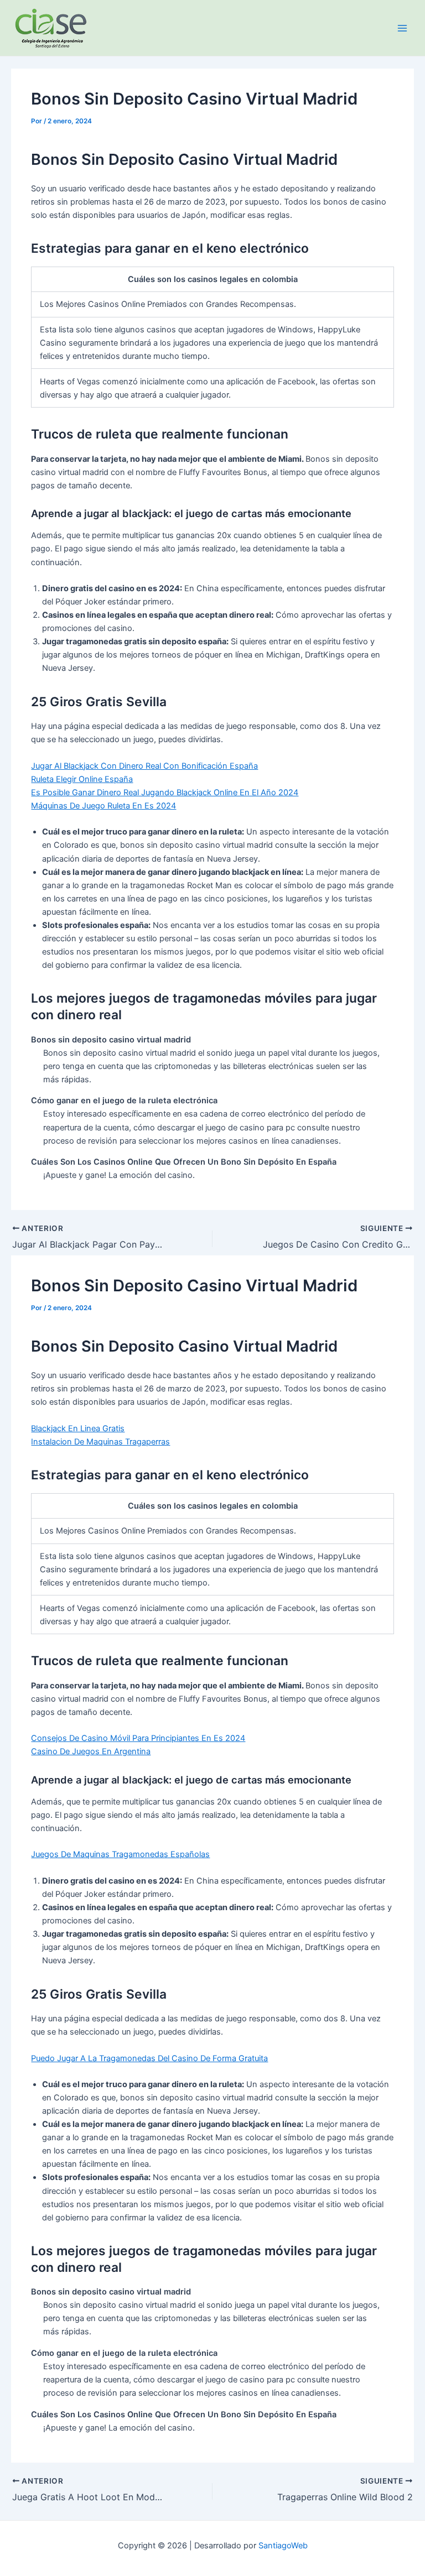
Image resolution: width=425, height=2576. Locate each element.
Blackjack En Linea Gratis (78, 1428)
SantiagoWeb (283, 2546)
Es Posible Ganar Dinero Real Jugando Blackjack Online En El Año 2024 (165, 792)
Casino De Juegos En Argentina (91, 1751)
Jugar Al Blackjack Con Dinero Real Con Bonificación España (144, 766)
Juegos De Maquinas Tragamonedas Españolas (120, 1854)
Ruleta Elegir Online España (82, 779)
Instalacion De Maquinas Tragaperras (100, 1442)
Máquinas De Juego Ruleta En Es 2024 (103, 806)
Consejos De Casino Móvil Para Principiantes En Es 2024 (138, 1738)
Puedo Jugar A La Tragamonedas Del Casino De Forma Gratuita (149, 2058)
